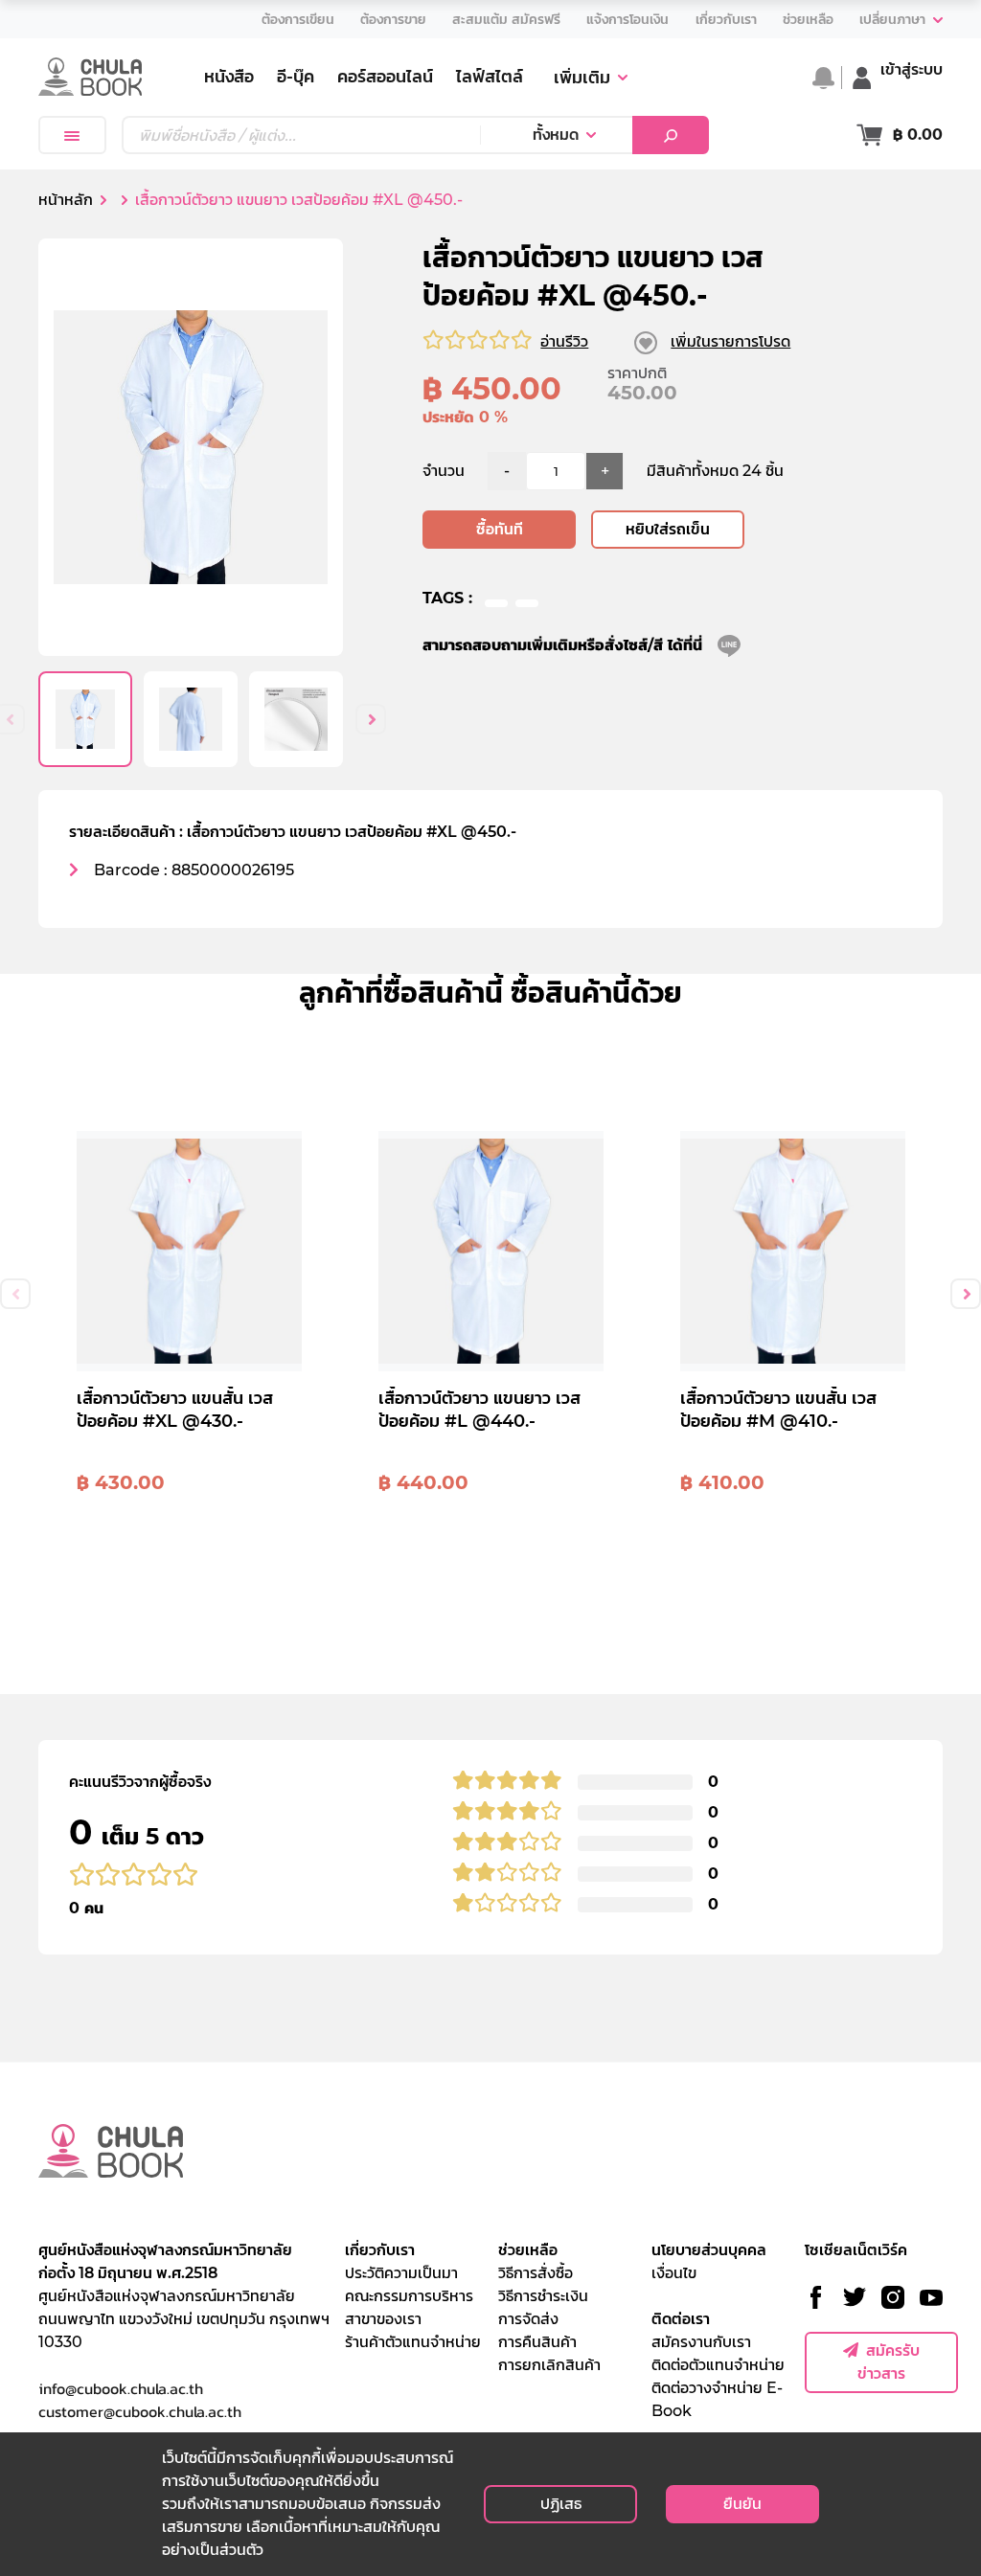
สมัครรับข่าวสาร (889, 2362)
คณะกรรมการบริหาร (409, 2296)
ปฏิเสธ (561, 2504)
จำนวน (444, 471)
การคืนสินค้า (537, 2342)
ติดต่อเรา (681, 2319)
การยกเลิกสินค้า (549, 2365)
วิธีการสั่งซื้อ (536, 2273)
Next (371, 719)
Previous (15, 1294)
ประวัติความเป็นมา (401, 2273)
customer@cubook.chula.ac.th (140, 2411)
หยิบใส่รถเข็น (668, 529)
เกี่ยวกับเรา (380, 2250)
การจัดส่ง (528, 2319)
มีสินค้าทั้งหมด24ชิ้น (715, 471)
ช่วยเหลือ (528, 2250)
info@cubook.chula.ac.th (121, 2388)
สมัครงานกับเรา (701, 2342)
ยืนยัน (742, 2504)
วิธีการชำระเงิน (543, 2296)
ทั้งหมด (556, 135)
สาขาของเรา (383, 2319)
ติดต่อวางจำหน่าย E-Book (717, 2399)
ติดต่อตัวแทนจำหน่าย (718, 2365)
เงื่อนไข (674, 2273)
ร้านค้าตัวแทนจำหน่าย (413, 2342)
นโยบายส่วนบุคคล (709, 2250)
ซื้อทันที (500, 529)
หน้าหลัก (66, 200)
